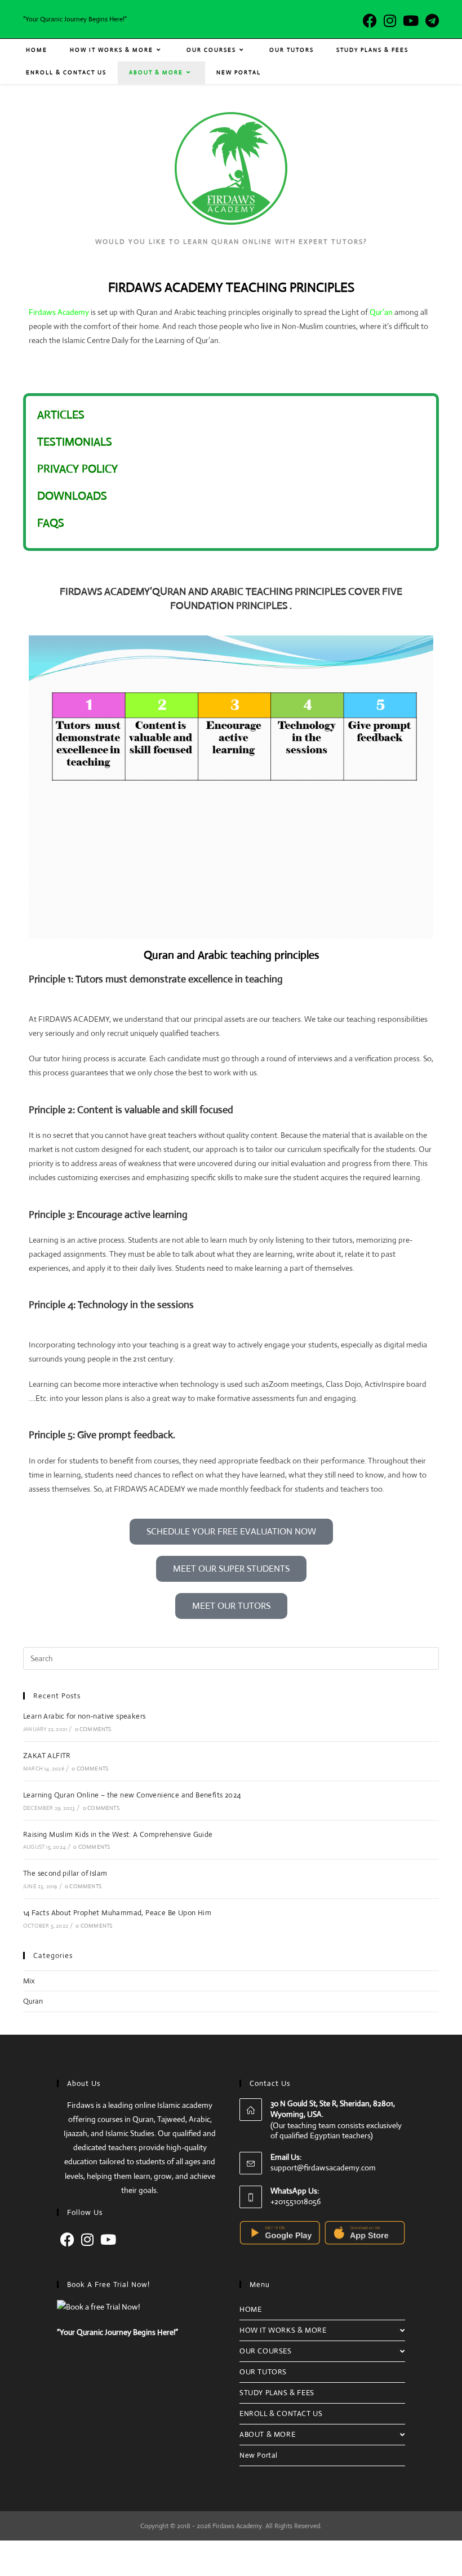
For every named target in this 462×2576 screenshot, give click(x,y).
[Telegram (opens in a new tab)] (430, 21)
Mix (29, 1981)
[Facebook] (67, 2240)
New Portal (259, 2455)
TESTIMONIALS (75, 442)
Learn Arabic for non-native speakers (84, 1716)
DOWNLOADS (72, 496)
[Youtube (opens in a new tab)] (411, 21)
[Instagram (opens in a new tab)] (390, 21)
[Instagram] (87, 2240)
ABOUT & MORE (267, 2434)
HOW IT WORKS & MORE (283, 2330)
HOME (250, 2309)
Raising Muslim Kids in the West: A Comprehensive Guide (118, 1834)
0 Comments (93, 1729)
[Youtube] (108, 2240)
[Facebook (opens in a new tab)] (370, 21)
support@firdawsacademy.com (323, 2168)
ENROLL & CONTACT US (281, 2413)
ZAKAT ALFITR (47, 1756)
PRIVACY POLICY (77, 469)
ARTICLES (61, 415)
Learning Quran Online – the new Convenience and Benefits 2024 (132, 1795)
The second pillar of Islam (65, 1873)
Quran (33, 2001)
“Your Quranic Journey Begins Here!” (117, 2332)
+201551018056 (296, 2201)
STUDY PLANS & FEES (277, 2393)
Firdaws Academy (59, 312)
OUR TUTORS (263, 2372)
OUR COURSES (266, 2351)
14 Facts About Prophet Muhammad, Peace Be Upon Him (117, 1913)
